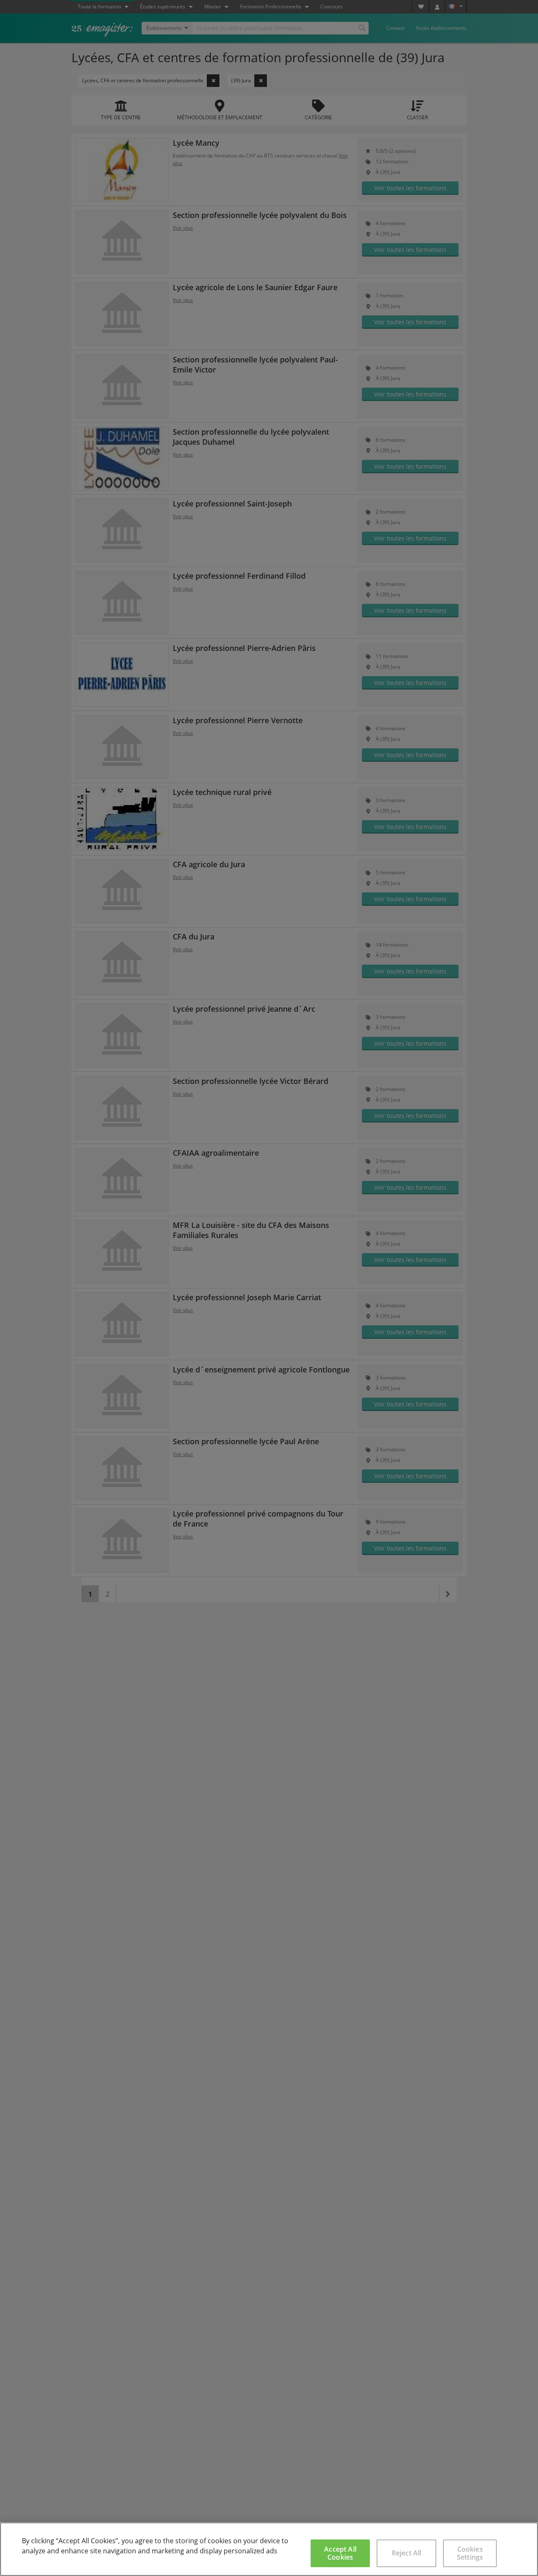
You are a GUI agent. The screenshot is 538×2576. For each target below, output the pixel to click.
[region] (269, 2549)
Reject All (407, 2553)
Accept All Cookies (340, 2553)
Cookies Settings (470, 2553)
